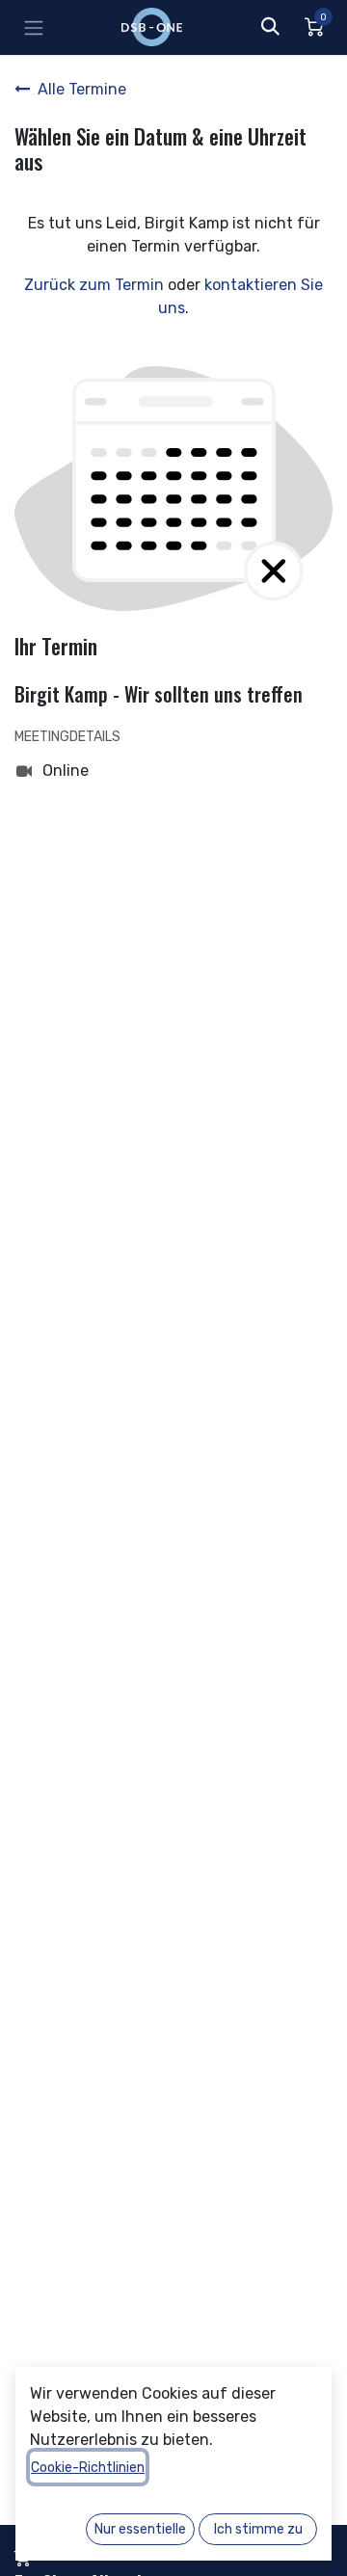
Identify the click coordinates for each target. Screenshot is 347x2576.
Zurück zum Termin (94, 285)
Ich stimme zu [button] (258, 2529)
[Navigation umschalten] (34, 27)
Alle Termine (82, 89)
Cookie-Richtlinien (88, 2468)
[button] (270, 27)
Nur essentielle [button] (140, 2529)
